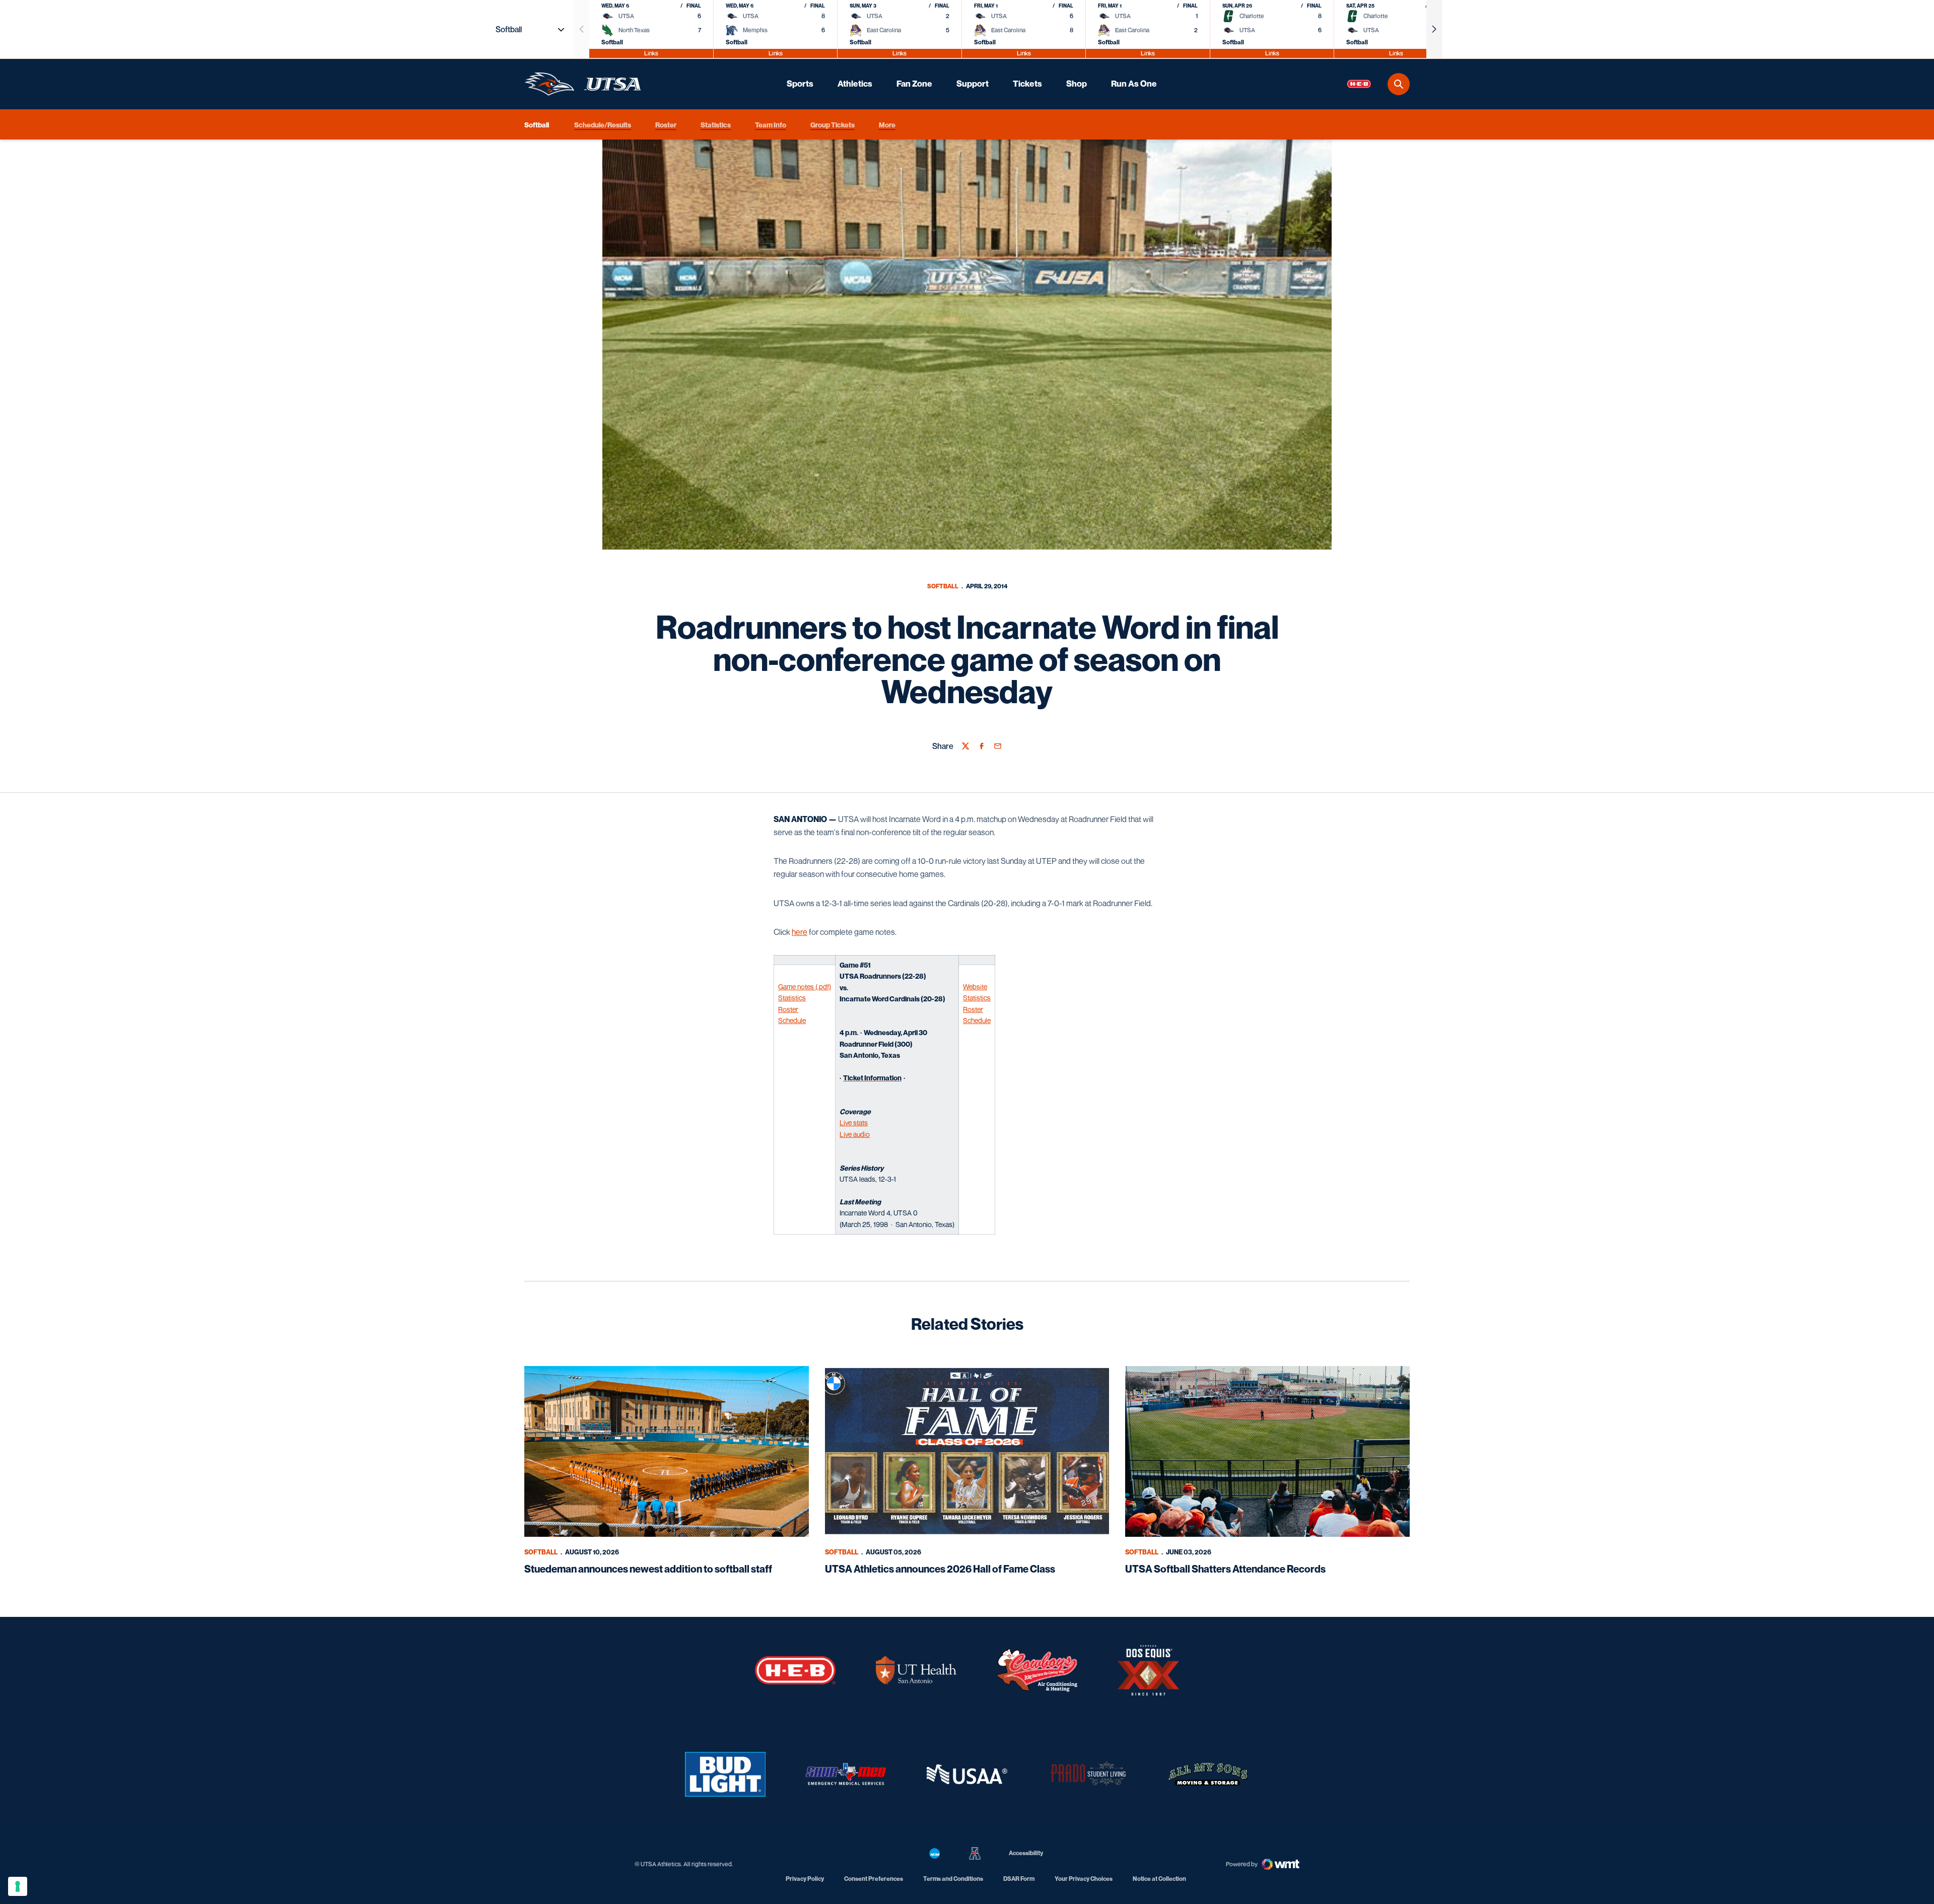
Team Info (771, 124)
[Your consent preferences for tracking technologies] (18, 1886)
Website (975, 987)
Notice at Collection (1159, 1879)
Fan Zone (914, 84)
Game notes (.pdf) (805, 987)
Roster (666, 124)
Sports (800, 84)
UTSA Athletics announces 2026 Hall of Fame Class (940, 1569)
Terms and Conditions (953, 1879)
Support (973, 84)
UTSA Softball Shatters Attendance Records (1225, 1569)
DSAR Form (1019, 1879)
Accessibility (1026, 1853)
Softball (943, 586)
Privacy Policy (805, 1879)
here (800, 932)
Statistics (716, 124)
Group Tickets (833, 124)
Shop (1077, 84)
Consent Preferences (874, 1879)
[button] (1434, 29)
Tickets (1027, 84)
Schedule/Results (603, 124)
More (887, 124)
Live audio (855, 1134)
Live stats (854, 1123)
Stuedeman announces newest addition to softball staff (648, 1569)
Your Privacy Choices (1084, 1879)
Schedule (792, 1020)
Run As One (1134, 84)
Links (651, 53)
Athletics (855, 84)
